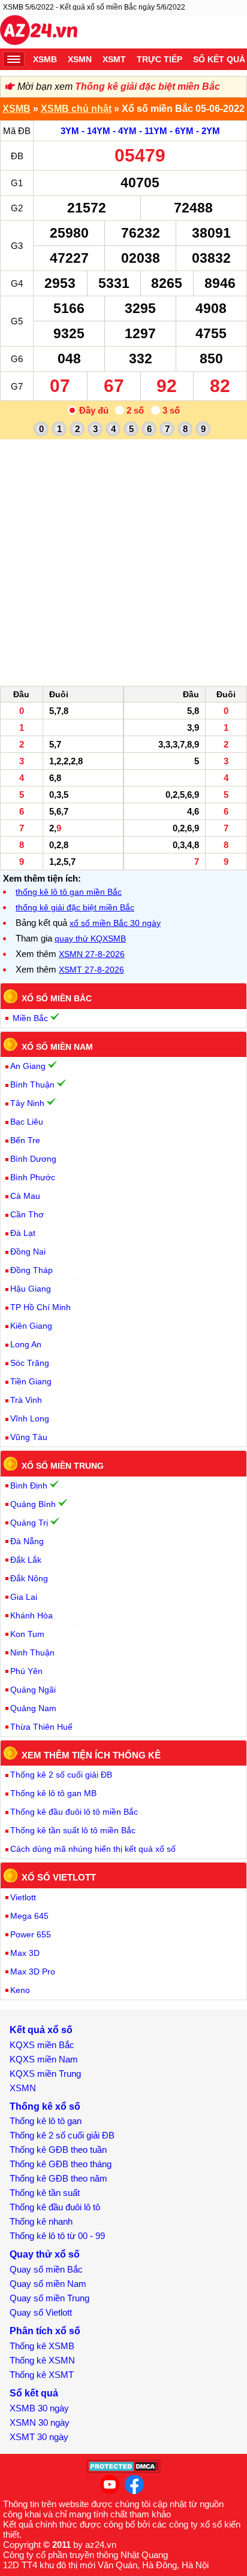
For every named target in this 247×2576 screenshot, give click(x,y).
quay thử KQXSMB (90, 938)
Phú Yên (26, 1671)
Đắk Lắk (26, 1560)
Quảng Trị (29, 1523)
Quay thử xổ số (45, 2254)
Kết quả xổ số (41, 2030)
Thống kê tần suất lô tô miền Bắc (73, 1830)
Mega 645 (29, 1916)
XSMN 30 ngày (40, 2422)
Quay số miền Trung (49, 2298)
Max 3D (25, 1953)
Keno (20, 1990)
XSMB (45, 59)
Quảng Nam (33, 1708)
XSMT (114, 59)
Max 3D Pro (33, 1972)
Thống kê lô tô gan (46, 2121)
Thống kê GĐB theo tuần (58, 2150)
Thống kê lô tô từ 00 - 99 (57, 2236)
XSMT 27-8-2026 (91, 970)
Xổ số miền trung (63, 1466)
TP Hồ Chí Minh (40, 1307)
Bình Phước (33, 1177)
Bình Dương (33, 1159)
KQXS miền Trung (45, 2074)
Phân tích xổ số (45, 2331)
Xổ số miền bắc (57, 998)
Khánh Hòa (31, 1615)
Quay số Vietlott (41, 2312)
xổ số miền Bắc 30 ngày (115, 923)
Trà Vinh (26, 1400)
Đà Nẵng (27, 1541)
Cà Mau (25, 1196)
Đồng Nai (28, 1251)
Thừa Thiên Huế (41, 1727)
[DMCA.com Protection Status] (124, 2470)
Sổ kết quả (34, 2393)
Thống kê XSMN (42, 2360)
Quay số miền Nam (48, 2284)
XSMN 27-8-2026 (92, 954)
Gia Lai (24, 1597)
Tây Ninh (27, 1103)
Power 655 (31, 1934)
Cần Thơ (27, 1214)
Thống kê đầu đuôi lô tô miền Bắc (74, 1812)
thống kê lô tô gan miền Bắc (69, 892)
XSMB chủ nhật (76, 109)
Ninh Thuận (32, 1652)
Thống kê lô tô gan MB (53, 1793)
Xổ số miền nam (57, 1046)
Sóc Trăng (30, 1363)
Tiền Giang (31, 1381)
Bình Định (29, 1486)
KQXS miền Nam (44, 2059)
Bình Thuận (32, 1085)
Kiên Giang (31, 1326)
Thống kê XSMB (42, 2346)
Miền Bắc (30, 1018)
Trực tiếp (159, 59)
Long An (26, 1344)
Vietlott (23, 1897)
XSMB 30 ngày (39, 2408)
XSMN (80, 59)
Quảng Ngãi (33, 1690)
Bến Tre (25, 1140)
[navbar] (14, 59)
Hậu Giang (31, 1289)
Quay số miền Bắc (46, 2269)
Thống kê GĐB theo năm (58, 2178)
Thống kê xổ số (45, 2106)
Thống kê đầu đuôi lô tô (55, 2207)
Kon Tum (27, 1634)
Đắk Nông (29, 1578)
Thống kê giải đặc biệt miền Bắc (147, 86)
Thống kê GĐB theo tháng (61, 2164)
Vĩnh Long (30, 1418)
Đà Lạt (23, 1233)
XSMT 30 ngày (39, 2437)
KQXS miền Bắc (42, 2045)
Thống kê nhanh (41, 2221)
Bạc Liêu (27, 1122)
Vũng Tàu (29, 1437)
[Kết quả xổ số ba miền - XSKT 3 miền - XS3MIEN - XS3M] (39, 32)
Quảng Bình (33, 1504)
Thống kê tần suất (45, 2193)
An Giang (28, 1066)
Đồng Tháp (31, 1270)
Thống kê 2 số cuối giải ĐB (61, 1775)
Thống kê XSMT (42, 2375)
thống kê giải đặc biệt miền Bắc (75, 907)
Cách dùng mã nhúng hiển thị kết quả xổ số (93, 1849)
